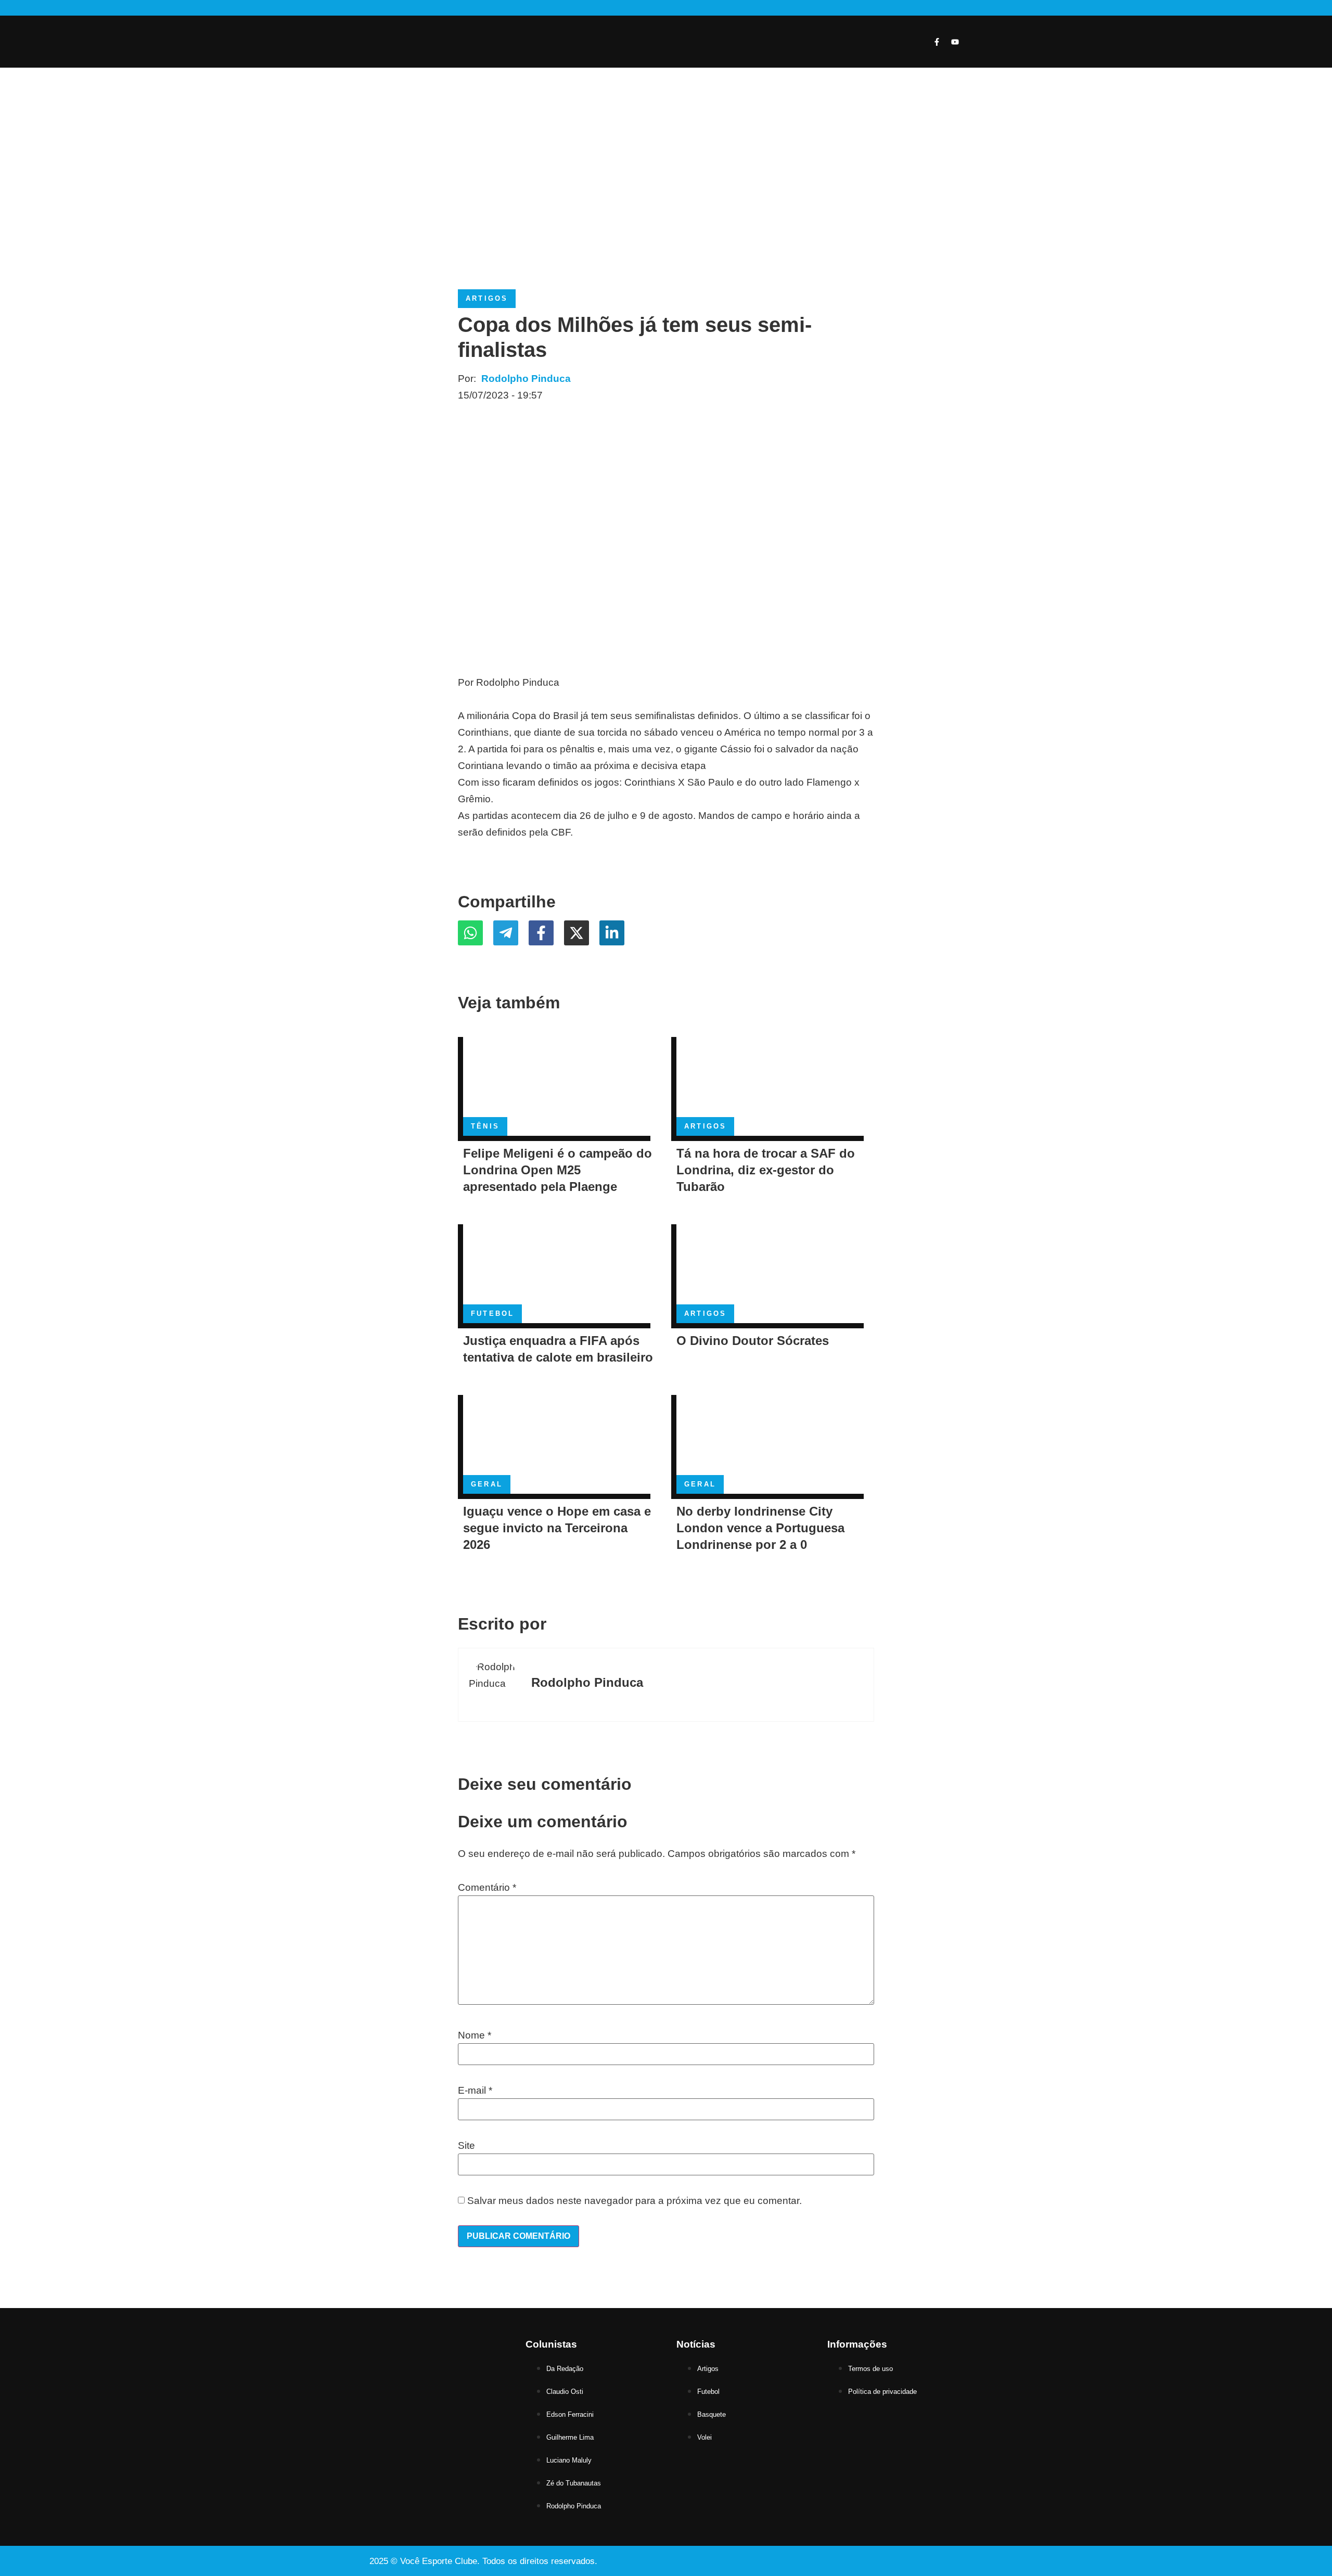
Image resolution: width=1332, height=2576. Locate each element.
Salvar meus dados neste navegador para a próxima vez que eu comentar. (635, 2201)
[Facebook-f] (937, 42)
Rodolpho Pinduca (526, 379)
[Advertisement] (666, 185)
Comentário (487, 1887)
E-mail (475, 2090)
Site (466, 2145)
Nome (475, 2035)
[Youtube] (955, 42)
